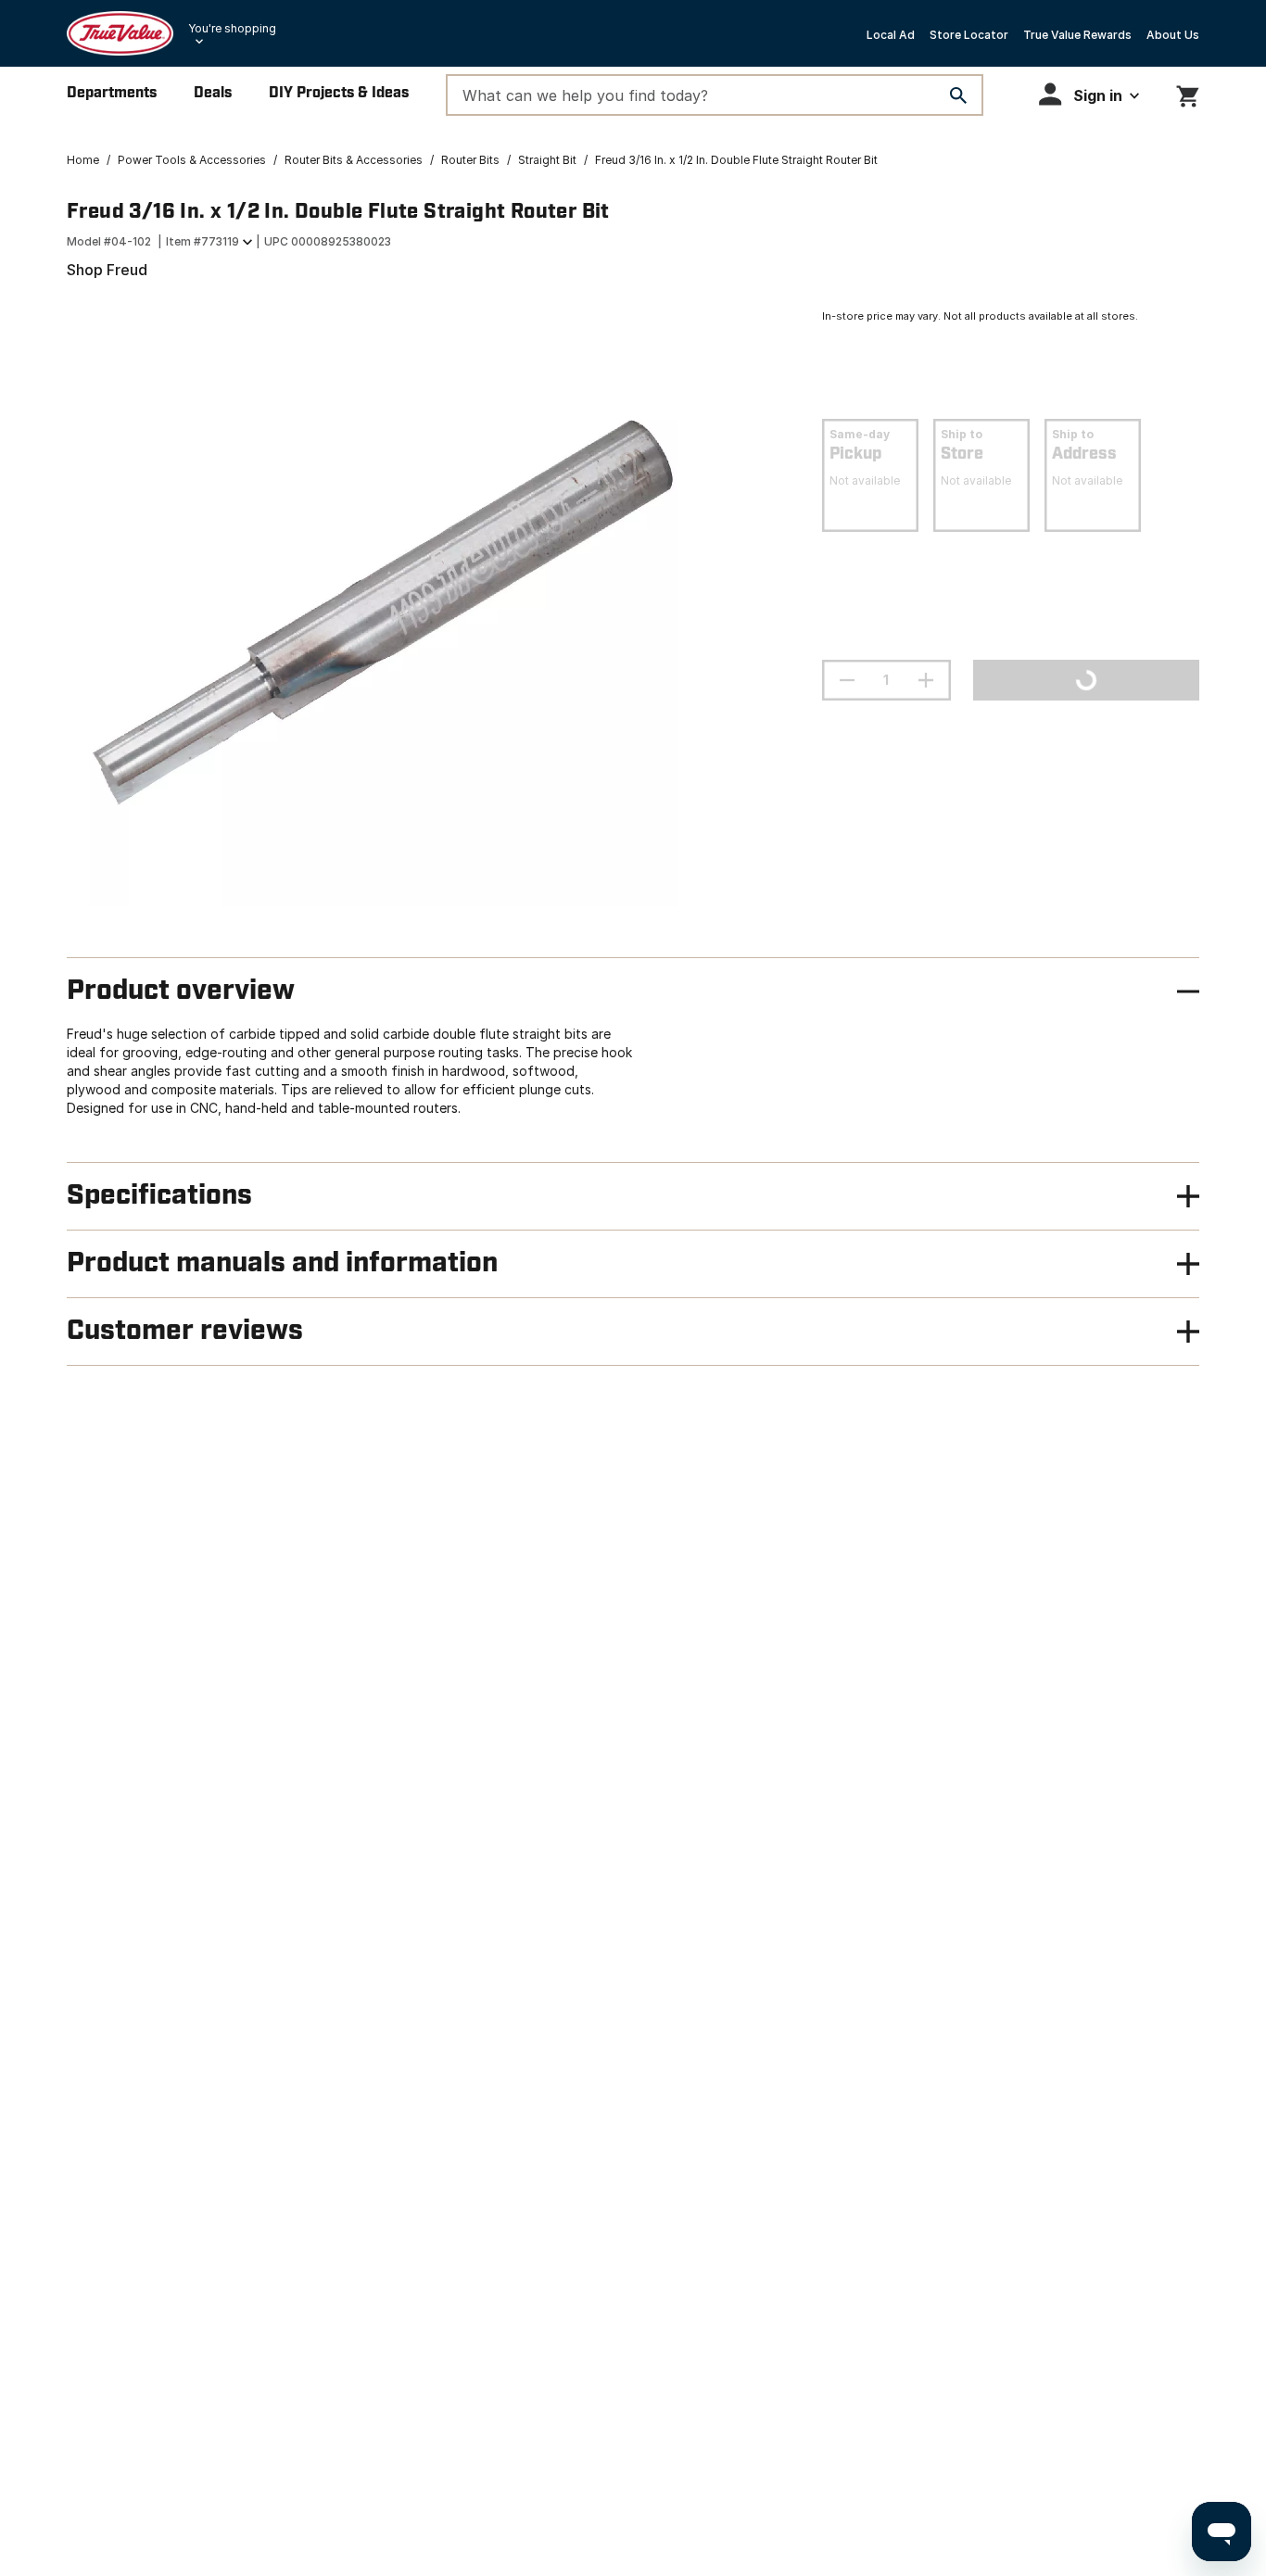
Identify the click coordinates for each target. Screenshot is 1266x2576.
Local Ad (891, 35)
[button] (1089, 94)
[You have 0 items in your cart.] (1188, 93)
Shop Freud (107, 270)
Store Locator (969, 35)
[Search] (958, 95)
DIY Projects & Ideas (339, 93)
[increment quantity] (926, 680)
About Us (1173, 35)
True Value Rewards (1077, 35)
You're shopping (232, 28)
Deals (213, 93)
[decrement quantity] (847, 680)
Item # (203, 241)
